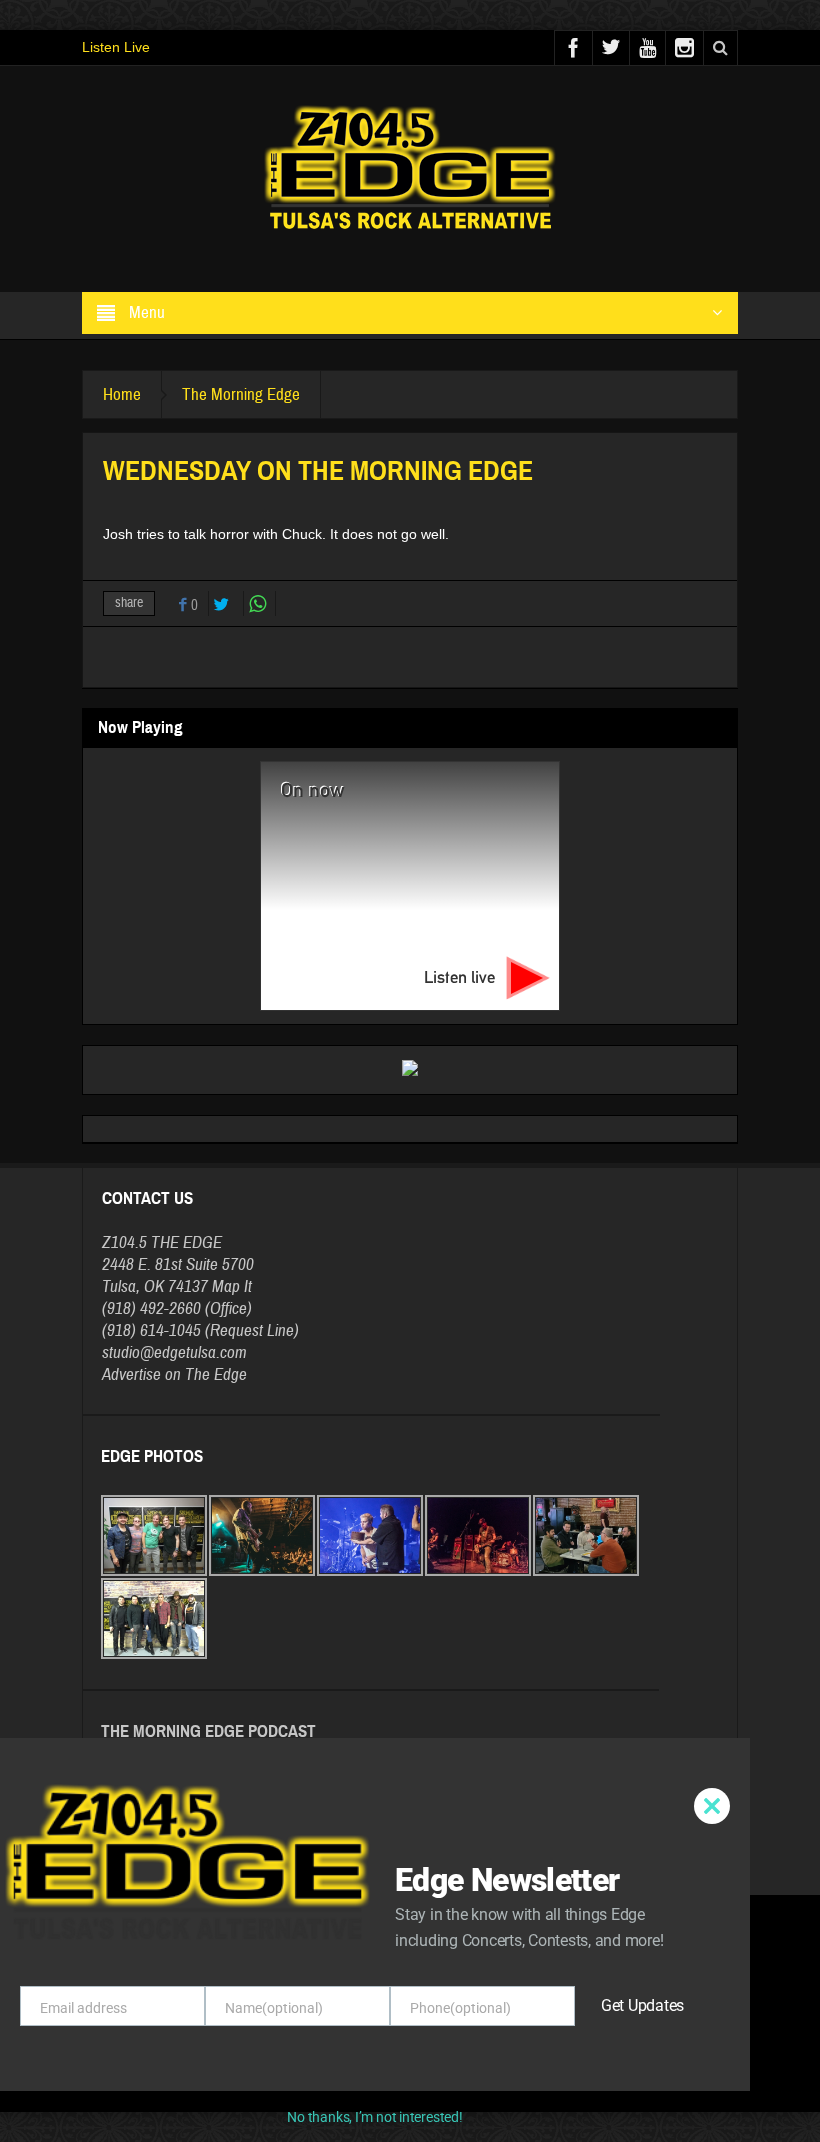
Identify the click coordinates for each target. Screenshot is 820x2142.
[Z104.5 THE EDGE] (410, 170)
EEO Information (359, 2069)
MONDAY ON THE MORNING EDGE (196, 1795)
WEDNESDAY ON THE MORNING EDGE (208, 1855)
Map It (232, 1286)
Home (122, 394)
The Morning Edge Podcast (208, 1731)
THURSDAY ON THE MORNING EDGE (202, 1815)
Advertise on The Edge (174, 1374)
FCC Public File (445, 2069)
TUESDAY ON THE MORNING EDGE (198, 1775)
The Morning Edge (241, 394)
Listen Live (116, 47)
